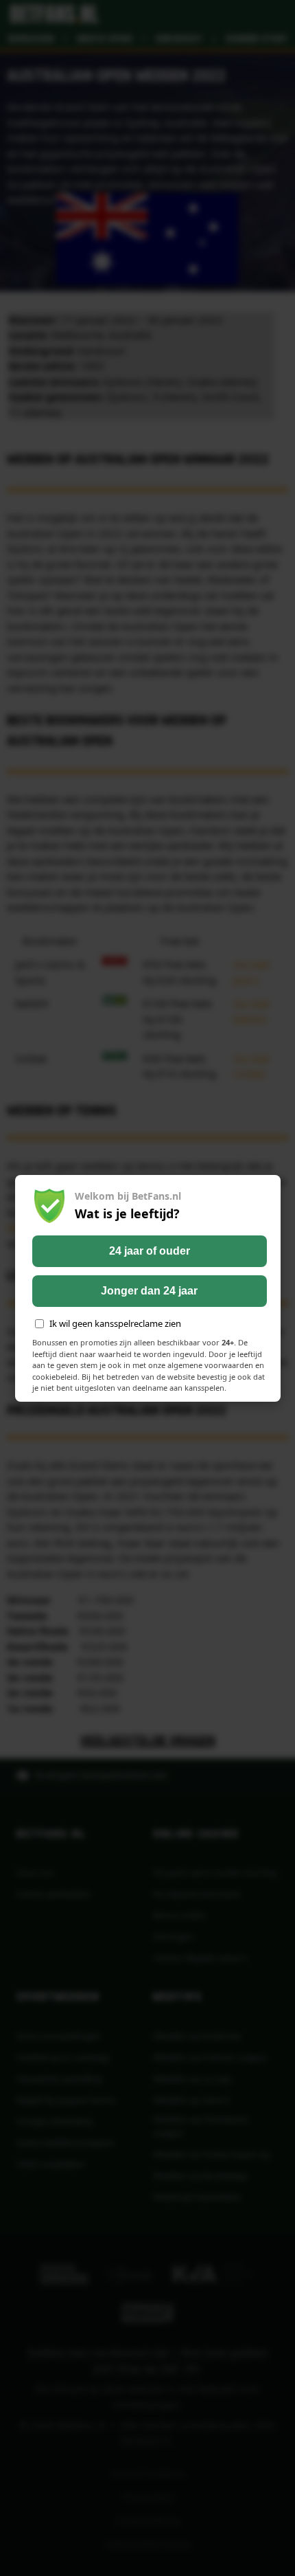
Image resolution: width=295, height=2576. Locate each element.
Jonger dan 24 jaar (149, 1291)
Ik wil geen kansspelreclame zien (115, 1323)
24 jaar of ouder (150, 1251)
